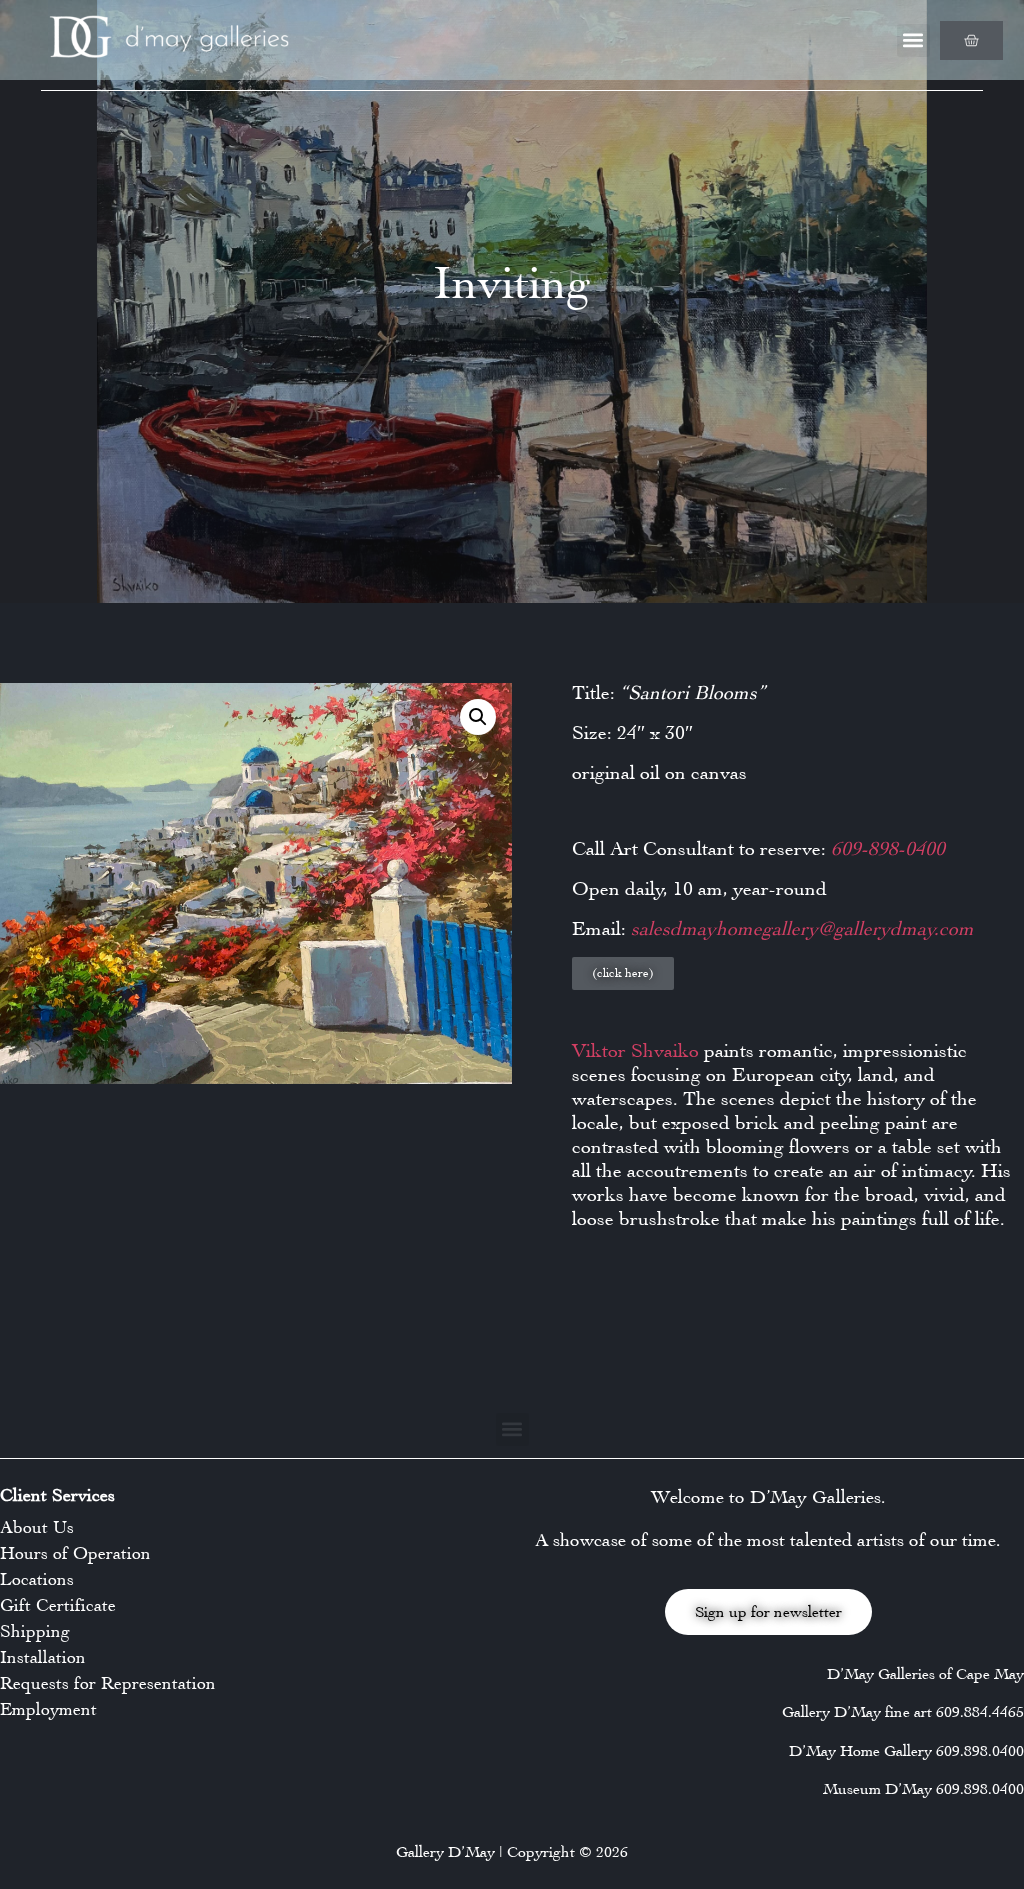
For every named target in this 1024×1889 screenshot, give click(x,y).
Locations (37, 1579)
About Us (37, 1527)
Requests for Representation (108, 1683)
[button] (913, 40)
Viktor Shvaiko (635, 1050)
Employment (48, 1709)
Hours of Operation (75, 1553)
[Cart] (971, 40)
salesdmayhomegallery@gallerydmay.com (800, 928)
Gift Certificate (58, 1605)
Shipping (35, 1631)
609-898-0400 (885, 848)
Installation (43, 1657)
